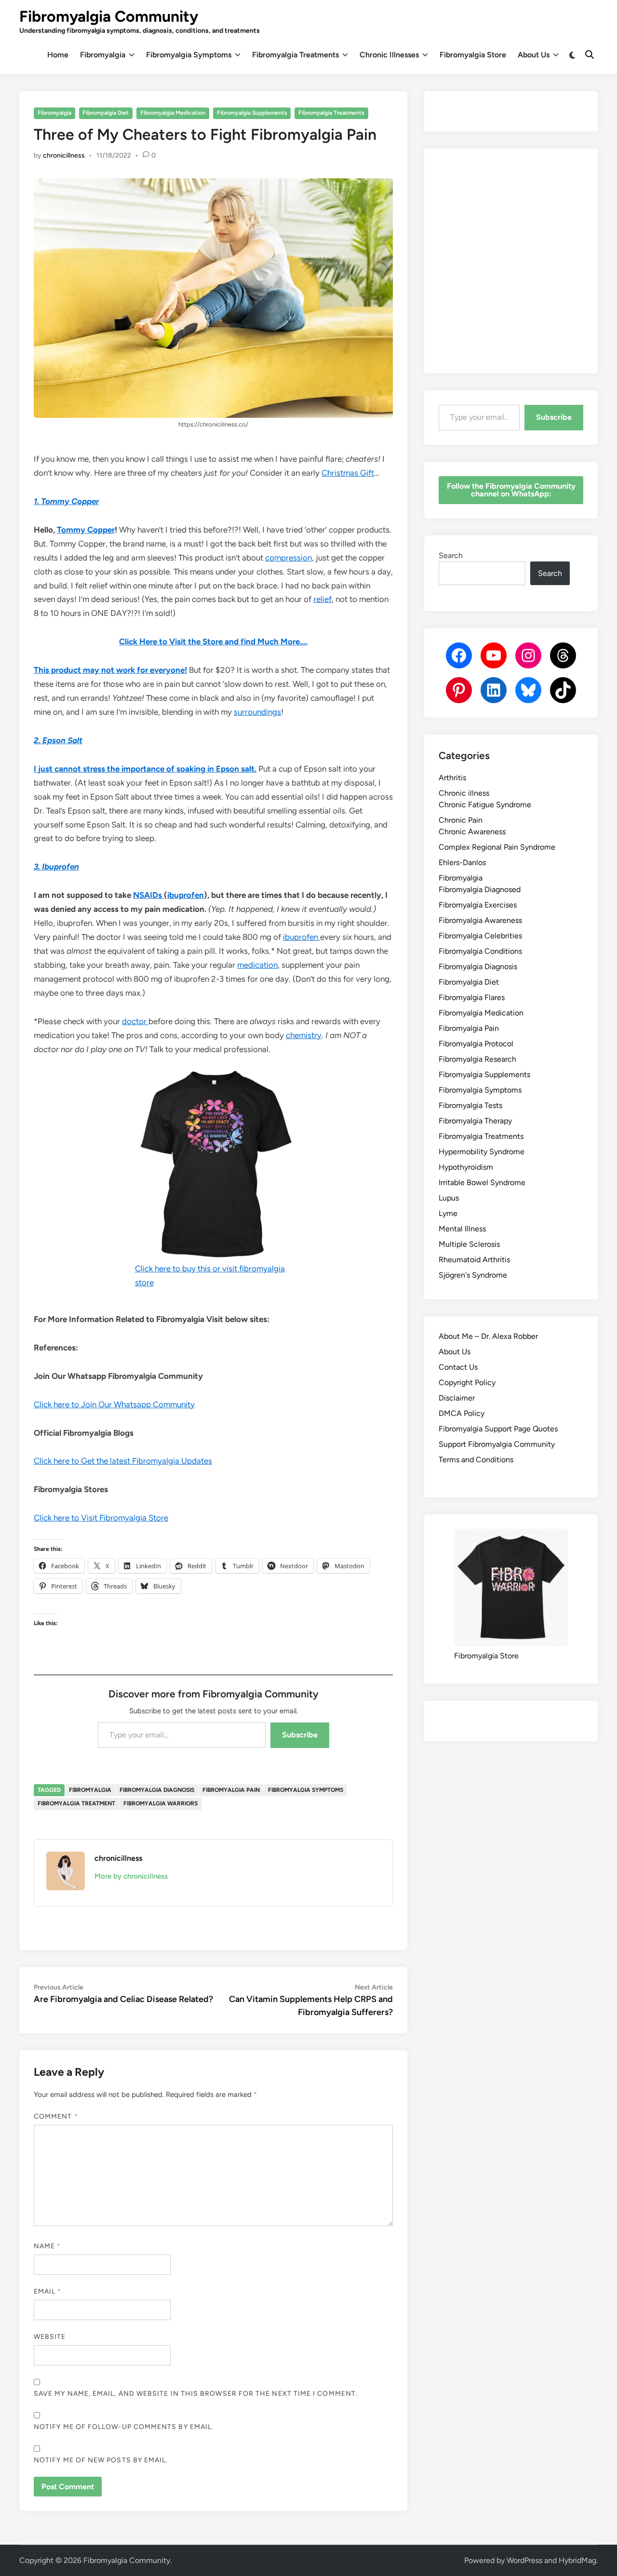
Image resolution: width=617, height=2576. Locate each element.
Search (451, 555)
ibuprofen (186, 895)
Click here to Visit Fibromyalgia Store (101, 1518)
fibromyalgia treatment (76, 1803)
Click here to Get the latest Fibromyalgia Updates (123, 1461)
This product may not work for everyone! (110, 670)
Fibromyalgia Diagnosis (478, 967)
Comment (56, 2116)
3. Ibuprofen (56, 867)
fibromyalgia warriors (161, 1803)
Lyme (448, 1213)
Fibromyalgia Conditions (480, 951)
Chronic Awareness (472, 832)
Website (50, 2337)
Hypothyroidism (466, 1167)
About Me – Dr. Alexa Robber (488, 1336)
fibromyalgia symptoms (306, 1790)
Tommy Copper (86, 530)
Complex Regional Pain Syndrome (497, 847)
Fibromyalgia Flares (472, 997)
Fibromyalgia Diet (106, 113)
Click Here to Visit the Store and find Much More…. (213, 641)
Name (47, 2246)
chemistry (304, 1035)
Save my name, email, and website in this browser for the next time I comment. (196, 2394)
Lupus (449, 1198)
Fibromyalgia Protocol (476, 1044)
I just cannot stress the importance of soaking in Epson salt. (145, 769)
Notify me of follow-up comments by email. (124, 2427)
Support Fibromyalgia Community (497, 1444)
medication (257, 965)
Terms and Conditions (476, 1460)
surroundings (257, 712)
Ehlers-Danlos (462, 862)
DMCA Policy (462, 1413)
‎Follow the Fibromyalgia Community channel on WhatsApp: (511, 490)
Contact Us (458, 1367)
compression (288, 558)
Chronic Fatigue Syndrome (485, 805)
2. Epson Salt (58, 740)
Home (58, 55)
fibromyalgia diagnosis (157, 1790)
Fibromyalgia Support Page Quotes (498, 1429)
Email (48, 2291)
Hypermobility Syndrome (482, 1152)
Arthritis (452, 778)
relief (322, 599)
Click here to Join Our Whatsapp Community (114, 1404)
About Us (534, 55)
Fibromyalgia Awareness (480, 920)
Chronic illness (464, 793)
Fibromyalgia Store (473, 55)
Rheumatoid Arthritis (474, 1260)
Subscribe (300, 1735)
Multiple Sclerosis (469, 1244)
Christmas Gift (348, 473)
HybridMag (577, 2560)
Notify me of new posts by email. (101, 2460)
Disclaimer (457, 1398)
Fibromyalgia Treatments (295, 55)
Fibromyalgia (103, 55)
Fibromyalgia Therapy (475, 1121)
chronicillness (64, 155)
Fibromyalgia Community (109, 16)
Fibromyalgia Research (477, 1059)
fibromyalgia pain (231, 1790)
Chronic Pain (461, 820)
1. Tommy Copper (66, 501)
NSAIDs (148, 895)
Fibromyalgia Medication (173, 113)
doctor (135, 1021)
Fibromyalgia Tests (470, 1105)
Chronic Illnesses (389, 55)
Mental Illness (462, 1229)
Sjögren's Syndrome (473, 1275)
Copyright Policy (467, 1382)
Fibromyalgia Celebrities (480, 936)
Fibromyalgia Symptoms (189, 55)
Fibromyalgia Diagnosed (480, 889)
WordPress (524, 2560)
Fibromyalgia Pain (469, 1028)
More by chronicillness (131, 1876)
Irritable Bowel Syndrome (482, 1182)
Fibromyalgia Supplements (252, 113)
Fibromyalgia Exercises (478, 905)
